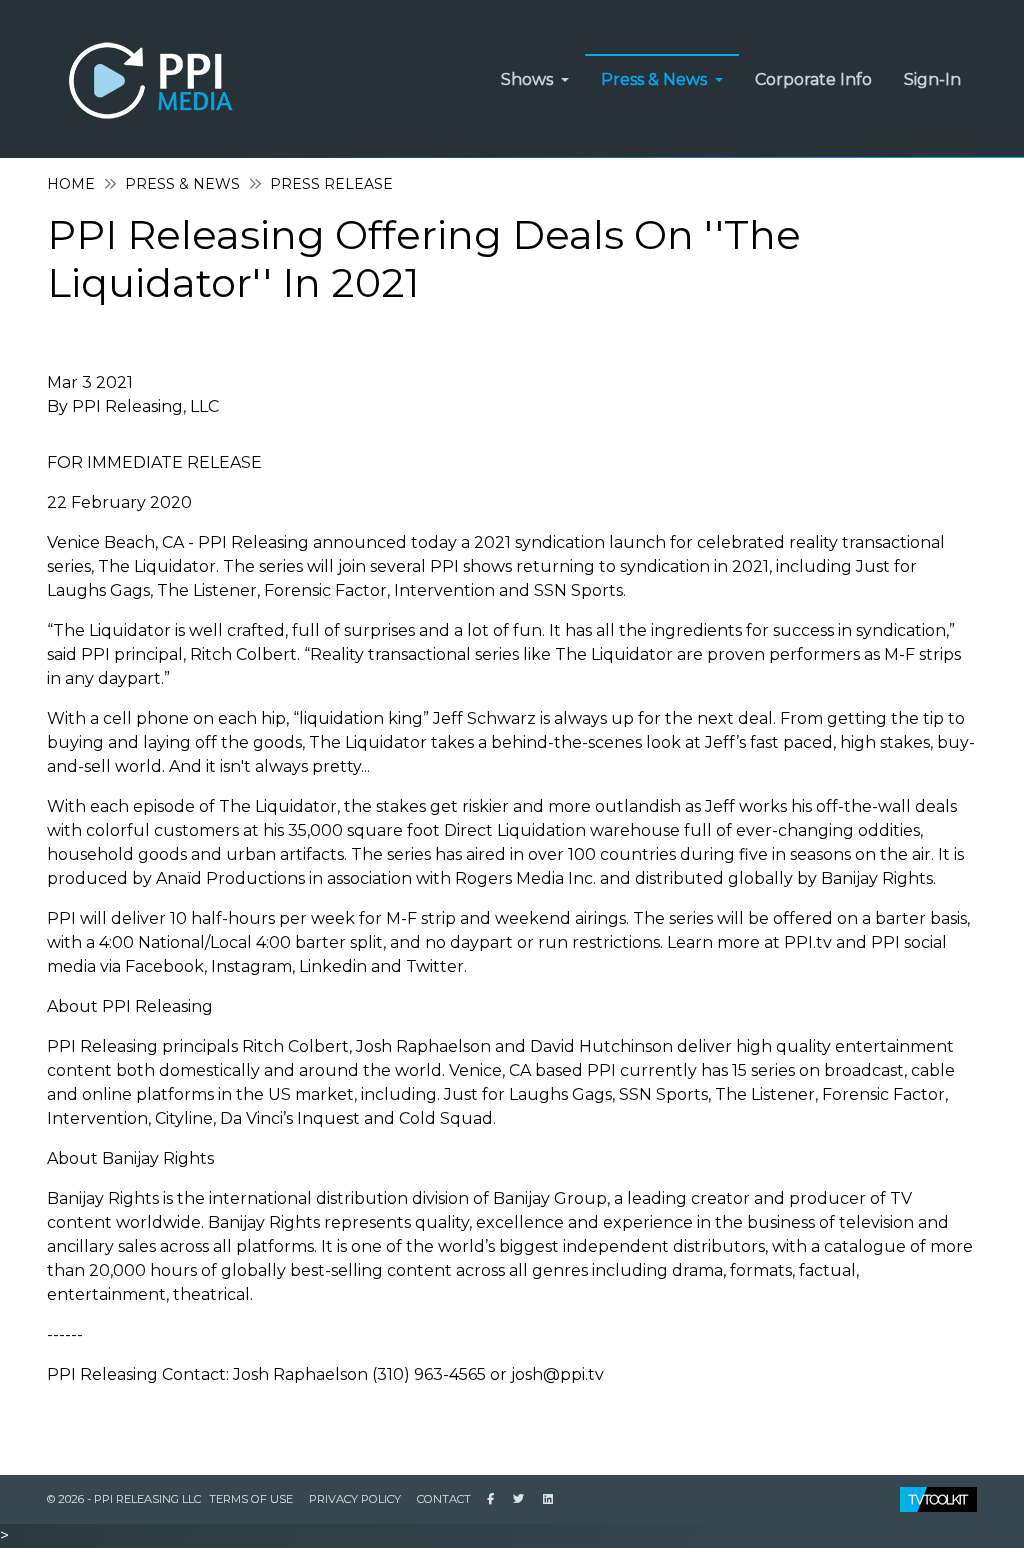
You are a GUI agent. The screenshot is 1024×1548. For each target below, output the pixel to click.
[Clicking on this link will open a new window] (490, 1499)
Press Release (331, 184)
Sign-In (932, 79)
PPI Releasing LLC (147, 1499)
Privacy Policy (355, 1499)
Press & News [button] (654, 79)
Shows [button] (527, 79)
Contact (444, 1499)
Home (71, 184)
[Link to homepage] (147, 79)
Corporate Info (813, 79)
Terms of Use (251, 1499)
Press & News (182, 184)
